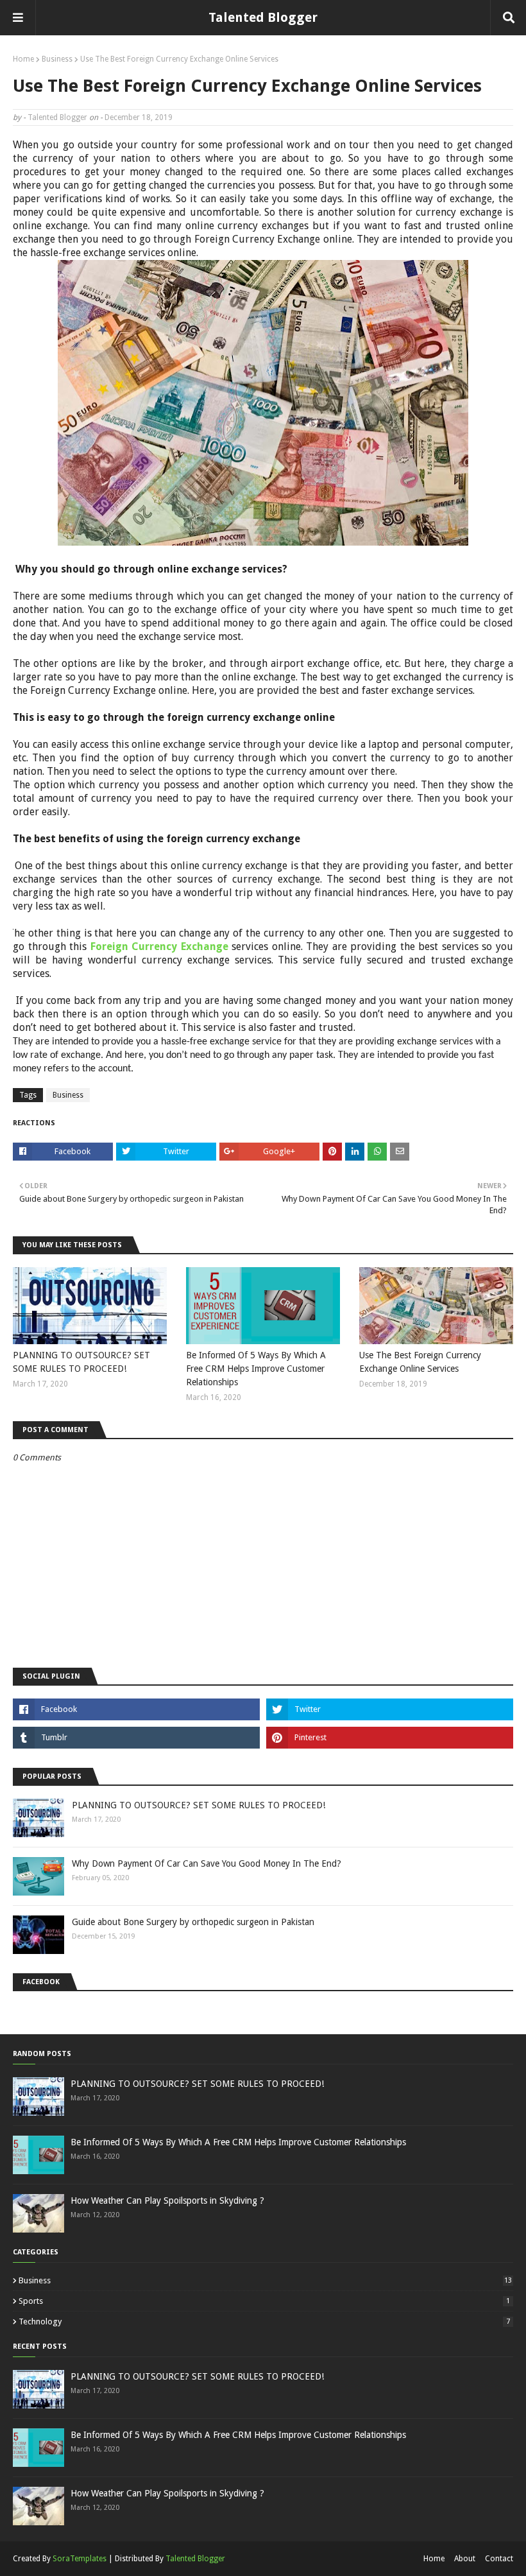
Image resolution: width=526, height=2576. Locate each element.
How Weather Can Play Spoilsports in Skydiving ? (167, 2200)
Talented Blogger (263, 17)
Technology (264, 2321)
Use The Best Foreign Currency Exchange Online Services (420, 1362)
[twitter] (390, 1709)
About (465, 2559)
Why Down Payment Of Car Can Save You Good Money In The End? (207, 1863)
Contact (499, 2559)
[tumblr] (136, 1738)
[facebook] (136, 1709)
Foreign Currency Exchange (159, 947)
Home (23, 59)
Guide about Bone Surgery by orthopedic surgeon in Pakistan (193, 1922)
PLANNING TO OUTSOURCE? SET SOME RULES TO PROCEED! (81, 1362)
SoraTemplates (80, 2559)
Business (57, 59)
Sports (264, 2301)
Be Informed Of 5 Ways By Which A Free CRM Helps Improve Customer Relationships (256, 1369)
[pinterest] (390, 1738)
